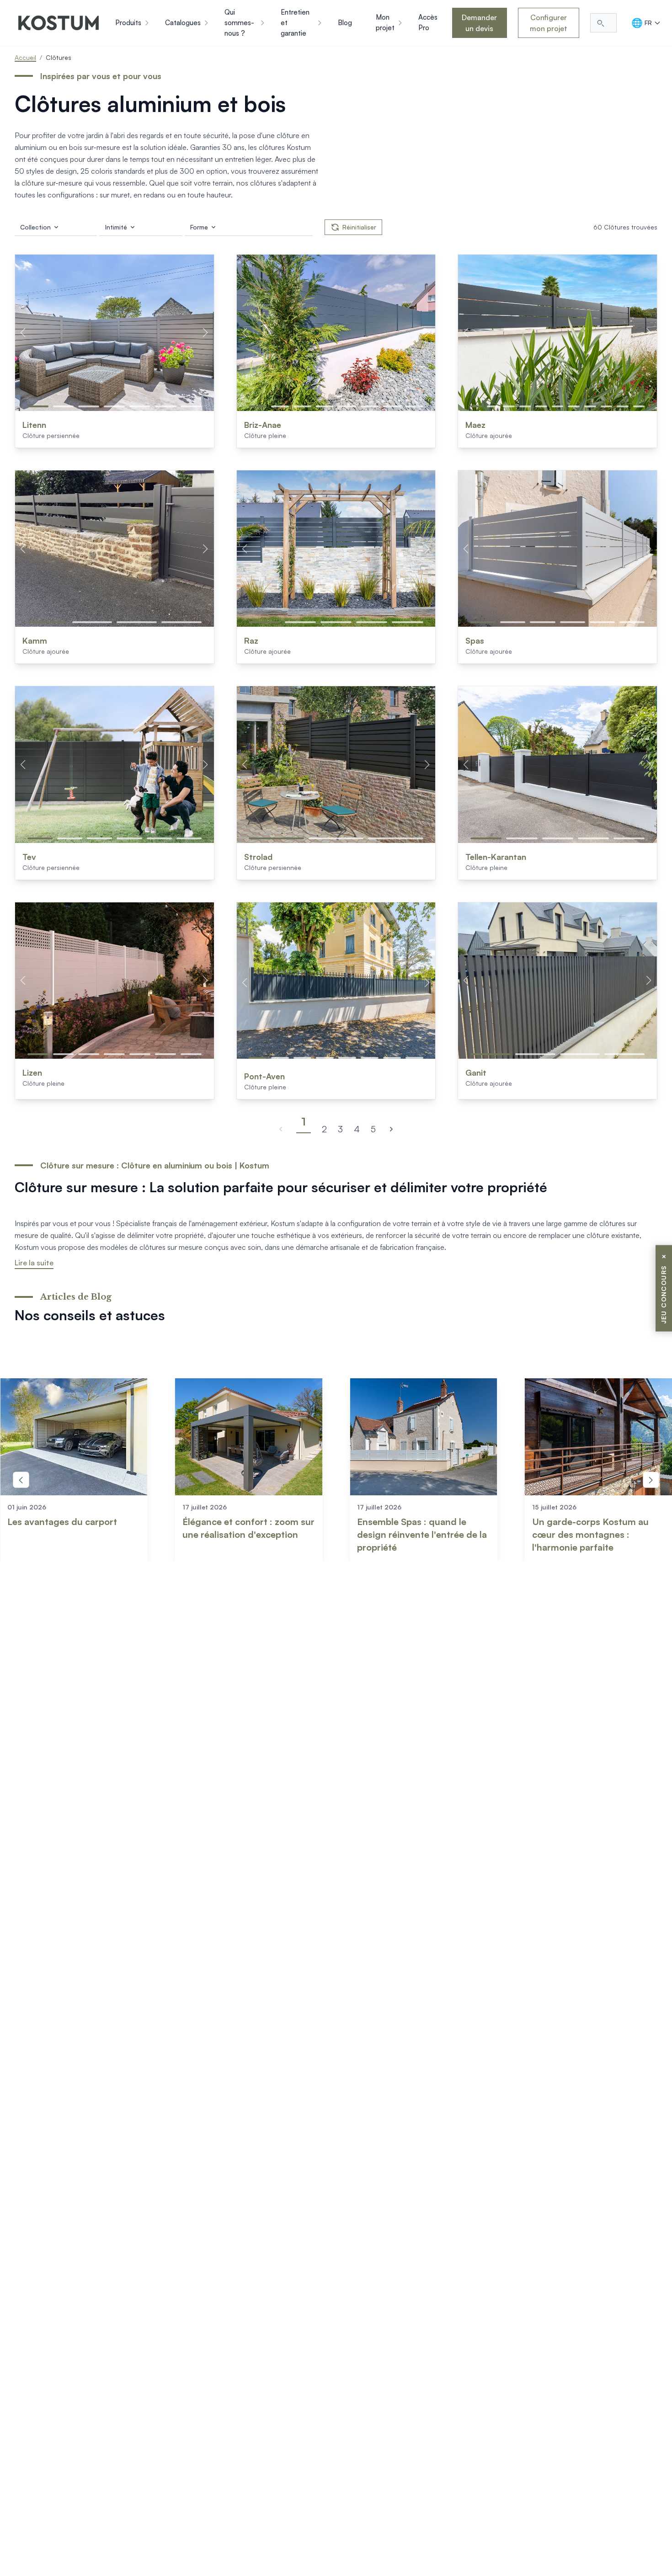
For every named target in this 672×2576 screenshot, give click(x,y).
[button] (38, 406)
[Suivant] (391, 1129)
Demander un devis (479, 23)
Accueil (25, 57)
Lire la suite (34, 1263)
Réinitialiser (359, 227)
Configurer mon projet (549, 23)
